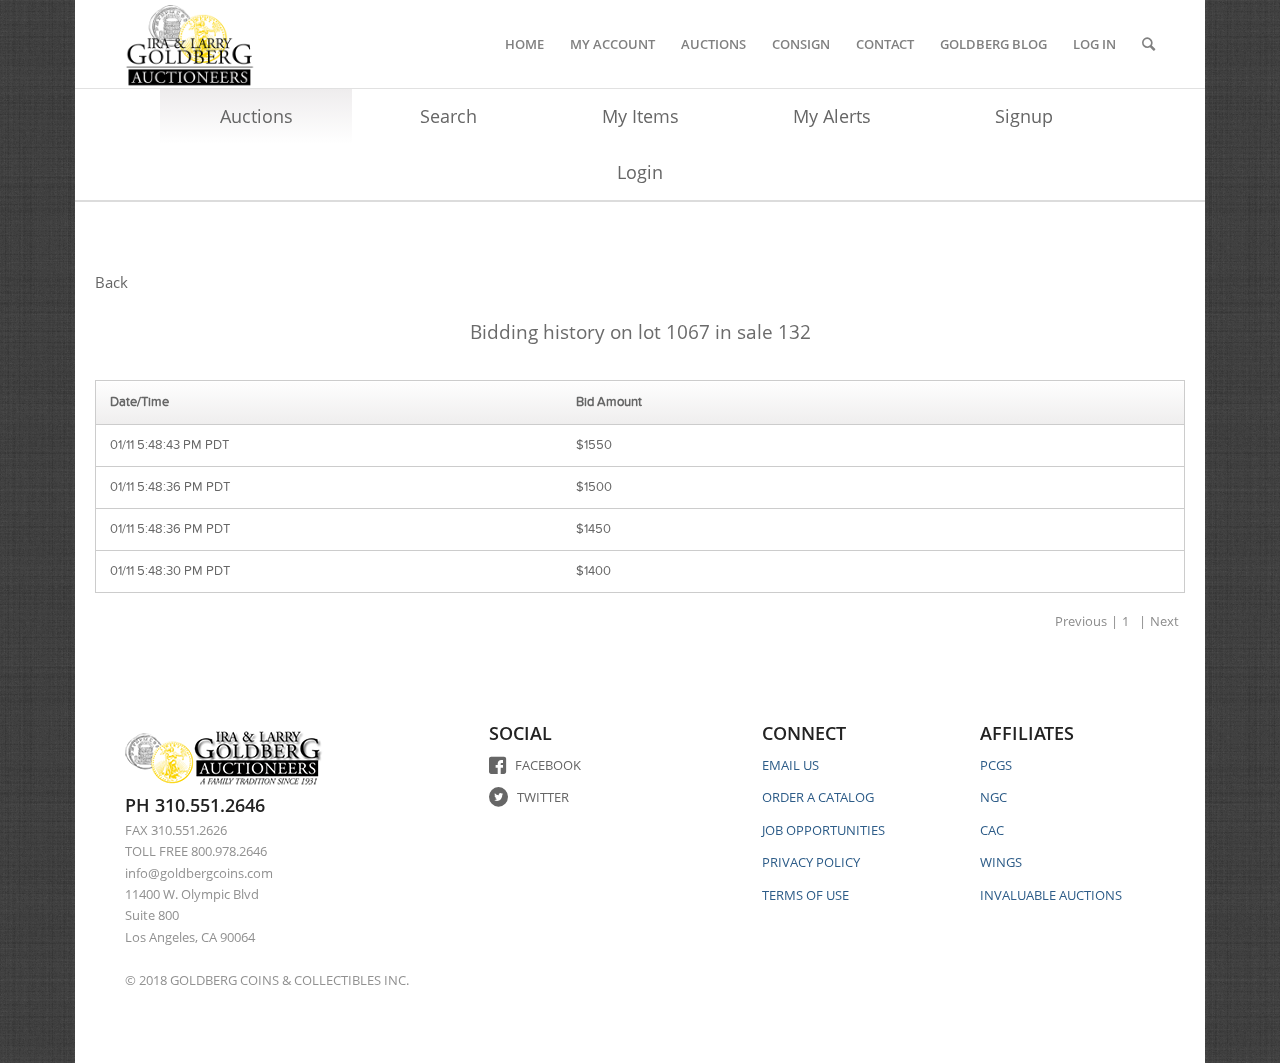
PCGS (996, 765)
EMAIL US (790, 765)
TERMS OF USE (805, 895)
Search (448, 116)
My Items (640, 116)
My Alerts (832, 116)
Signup (1024, 116)
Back (111, 282)
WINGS (1001, 862)
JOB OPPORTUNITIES (823, 830)
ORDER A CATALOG (818, 797)
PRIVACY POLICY (811, 862)
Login (640, 172)
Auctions (256, 116)
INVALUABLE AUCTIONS (1051, 895)
